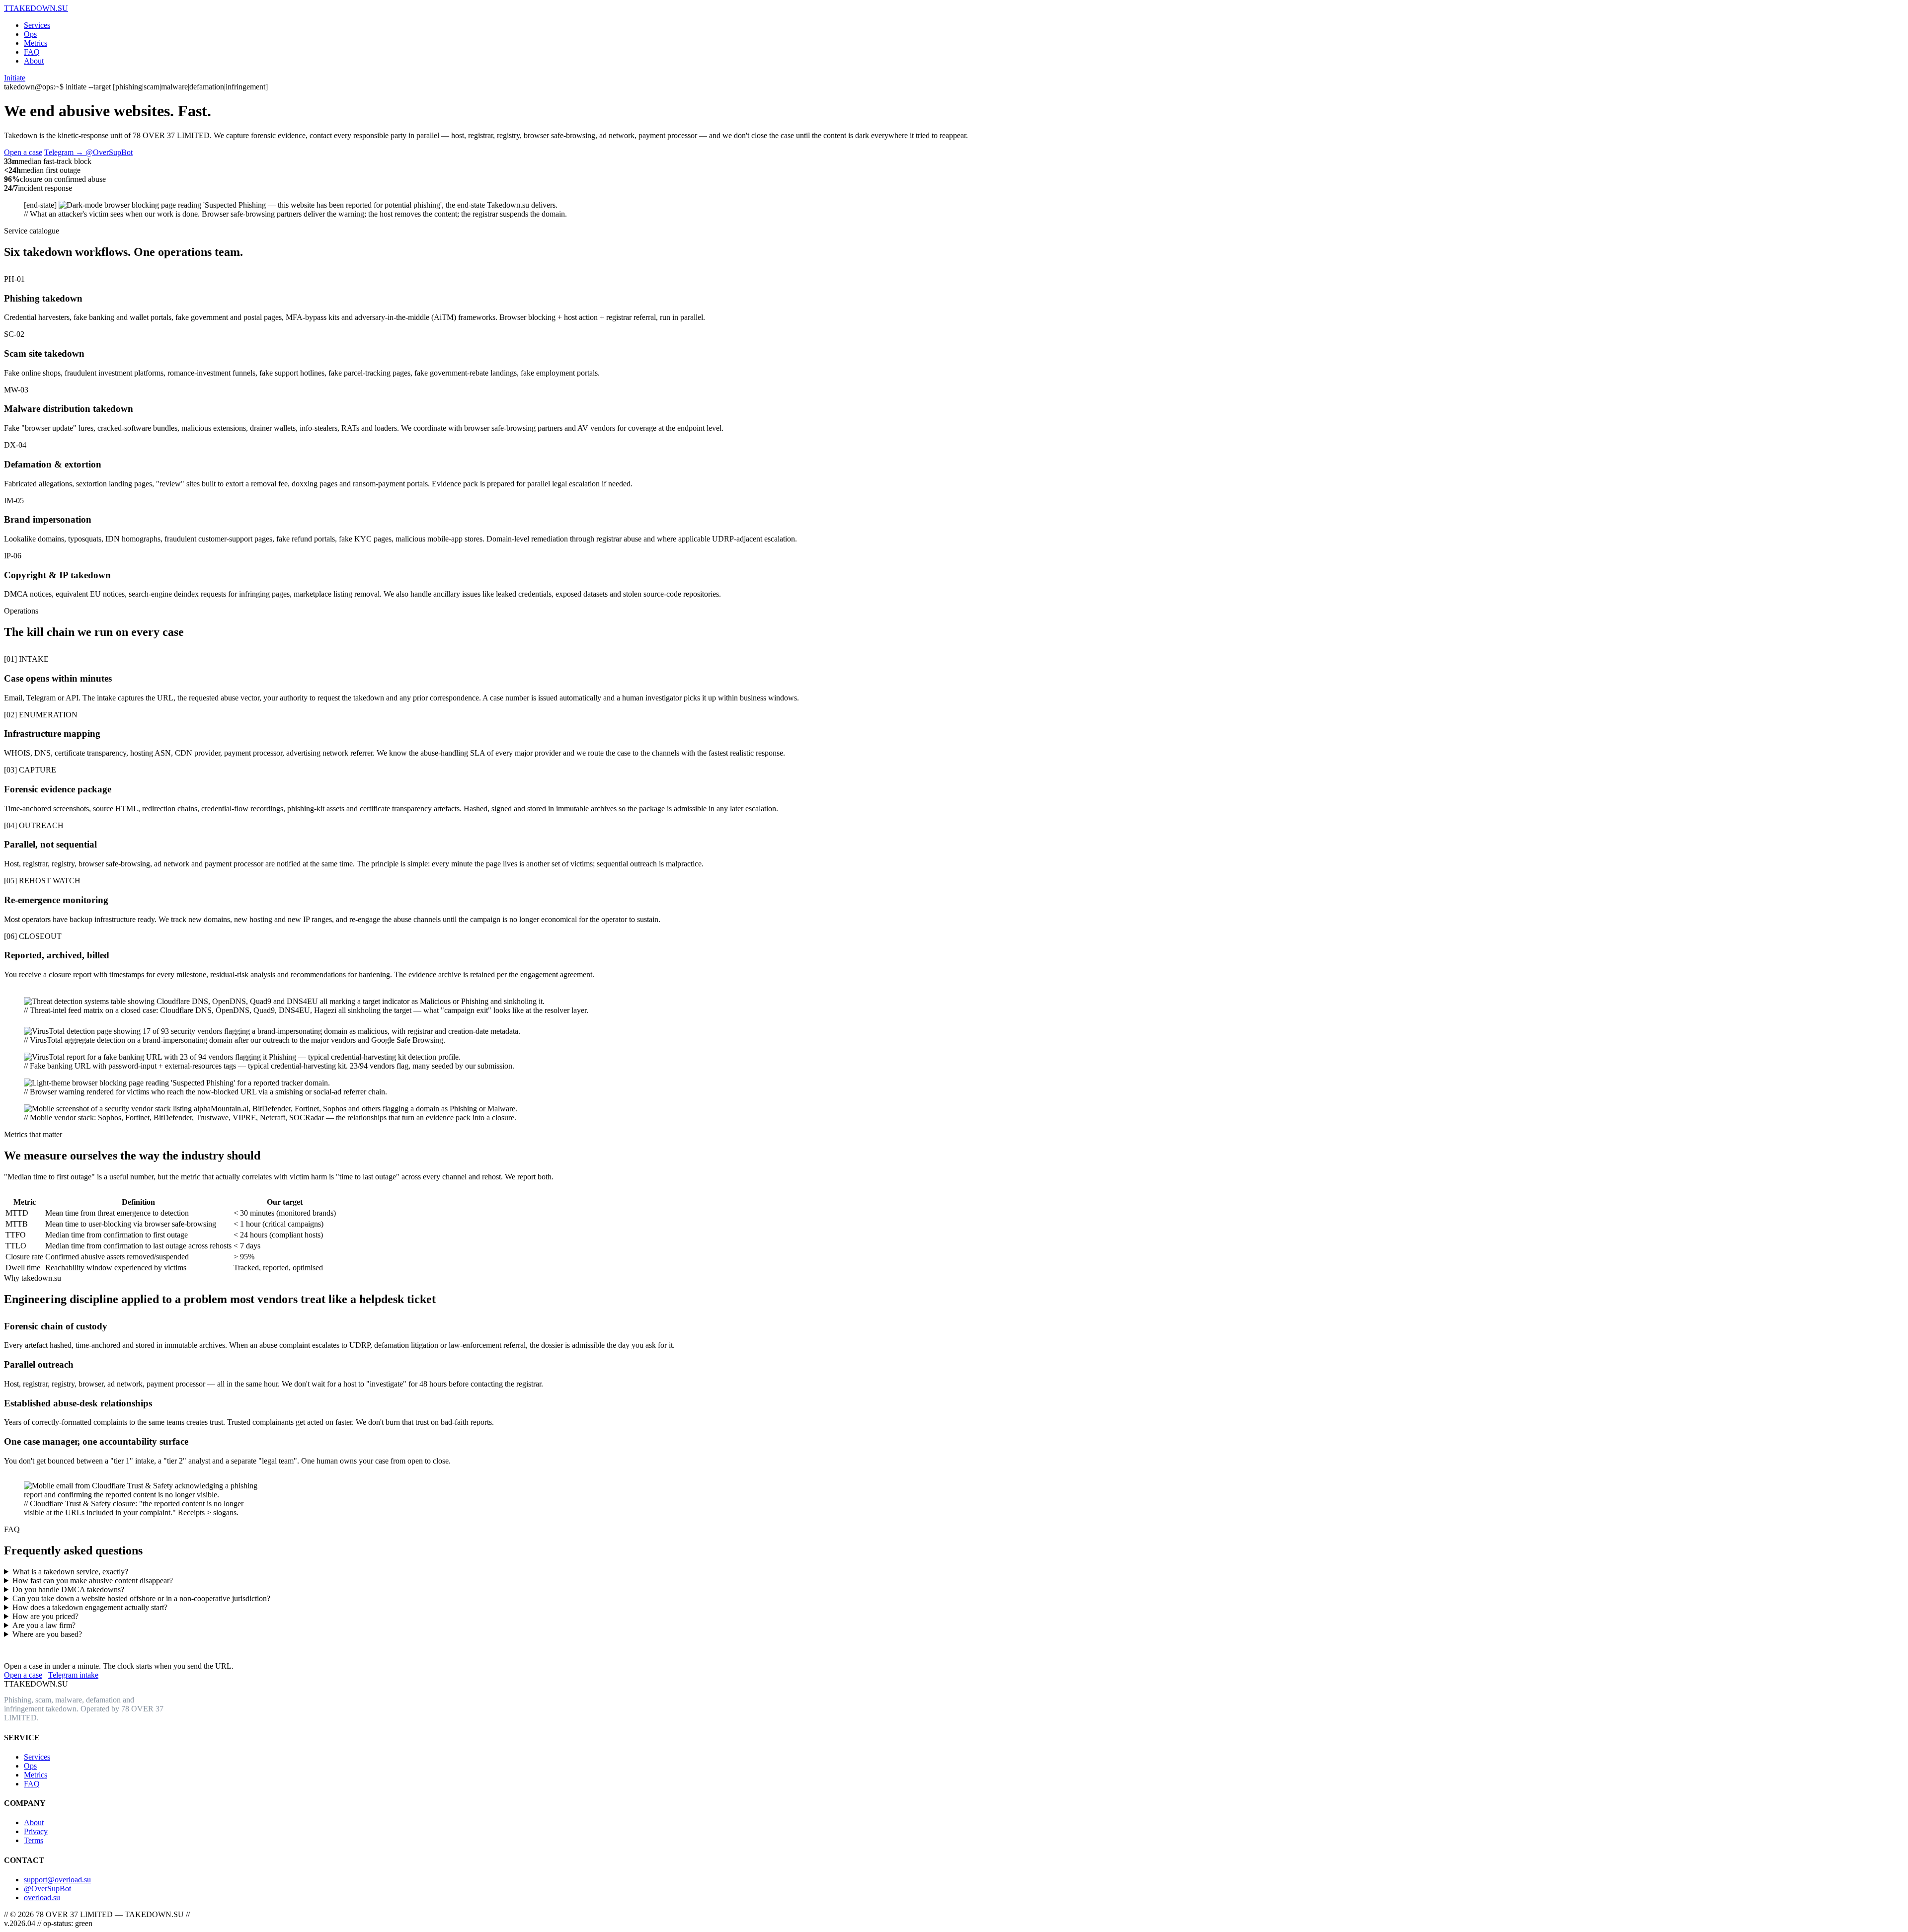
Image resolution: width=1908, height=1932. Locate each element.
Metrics (36, 43)
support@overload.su (57, 1880)
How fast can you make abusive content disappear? (93, 1581)
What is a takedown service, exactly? (70, 1572)
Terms (34, 1840)
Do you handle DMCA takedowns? (68, 1589)
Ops (30, 34)
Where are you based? (47, 1634)
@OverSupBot (47, 1889)
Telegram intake (73, 1675)
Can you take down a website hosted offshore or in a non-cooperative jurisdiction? (141, 1598)
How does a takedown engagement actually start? (90, 1607)
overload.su (42, 1897)
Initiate (15, 78)
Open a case (23, 152)
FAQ (32, 52)
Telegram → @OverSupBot (88, 152)
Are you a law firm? (44, 1625)
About (34, 61)
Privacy (36, 1831)
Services (37, 25)
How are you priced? (45, 1616)
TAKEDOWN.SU (36, 8)
